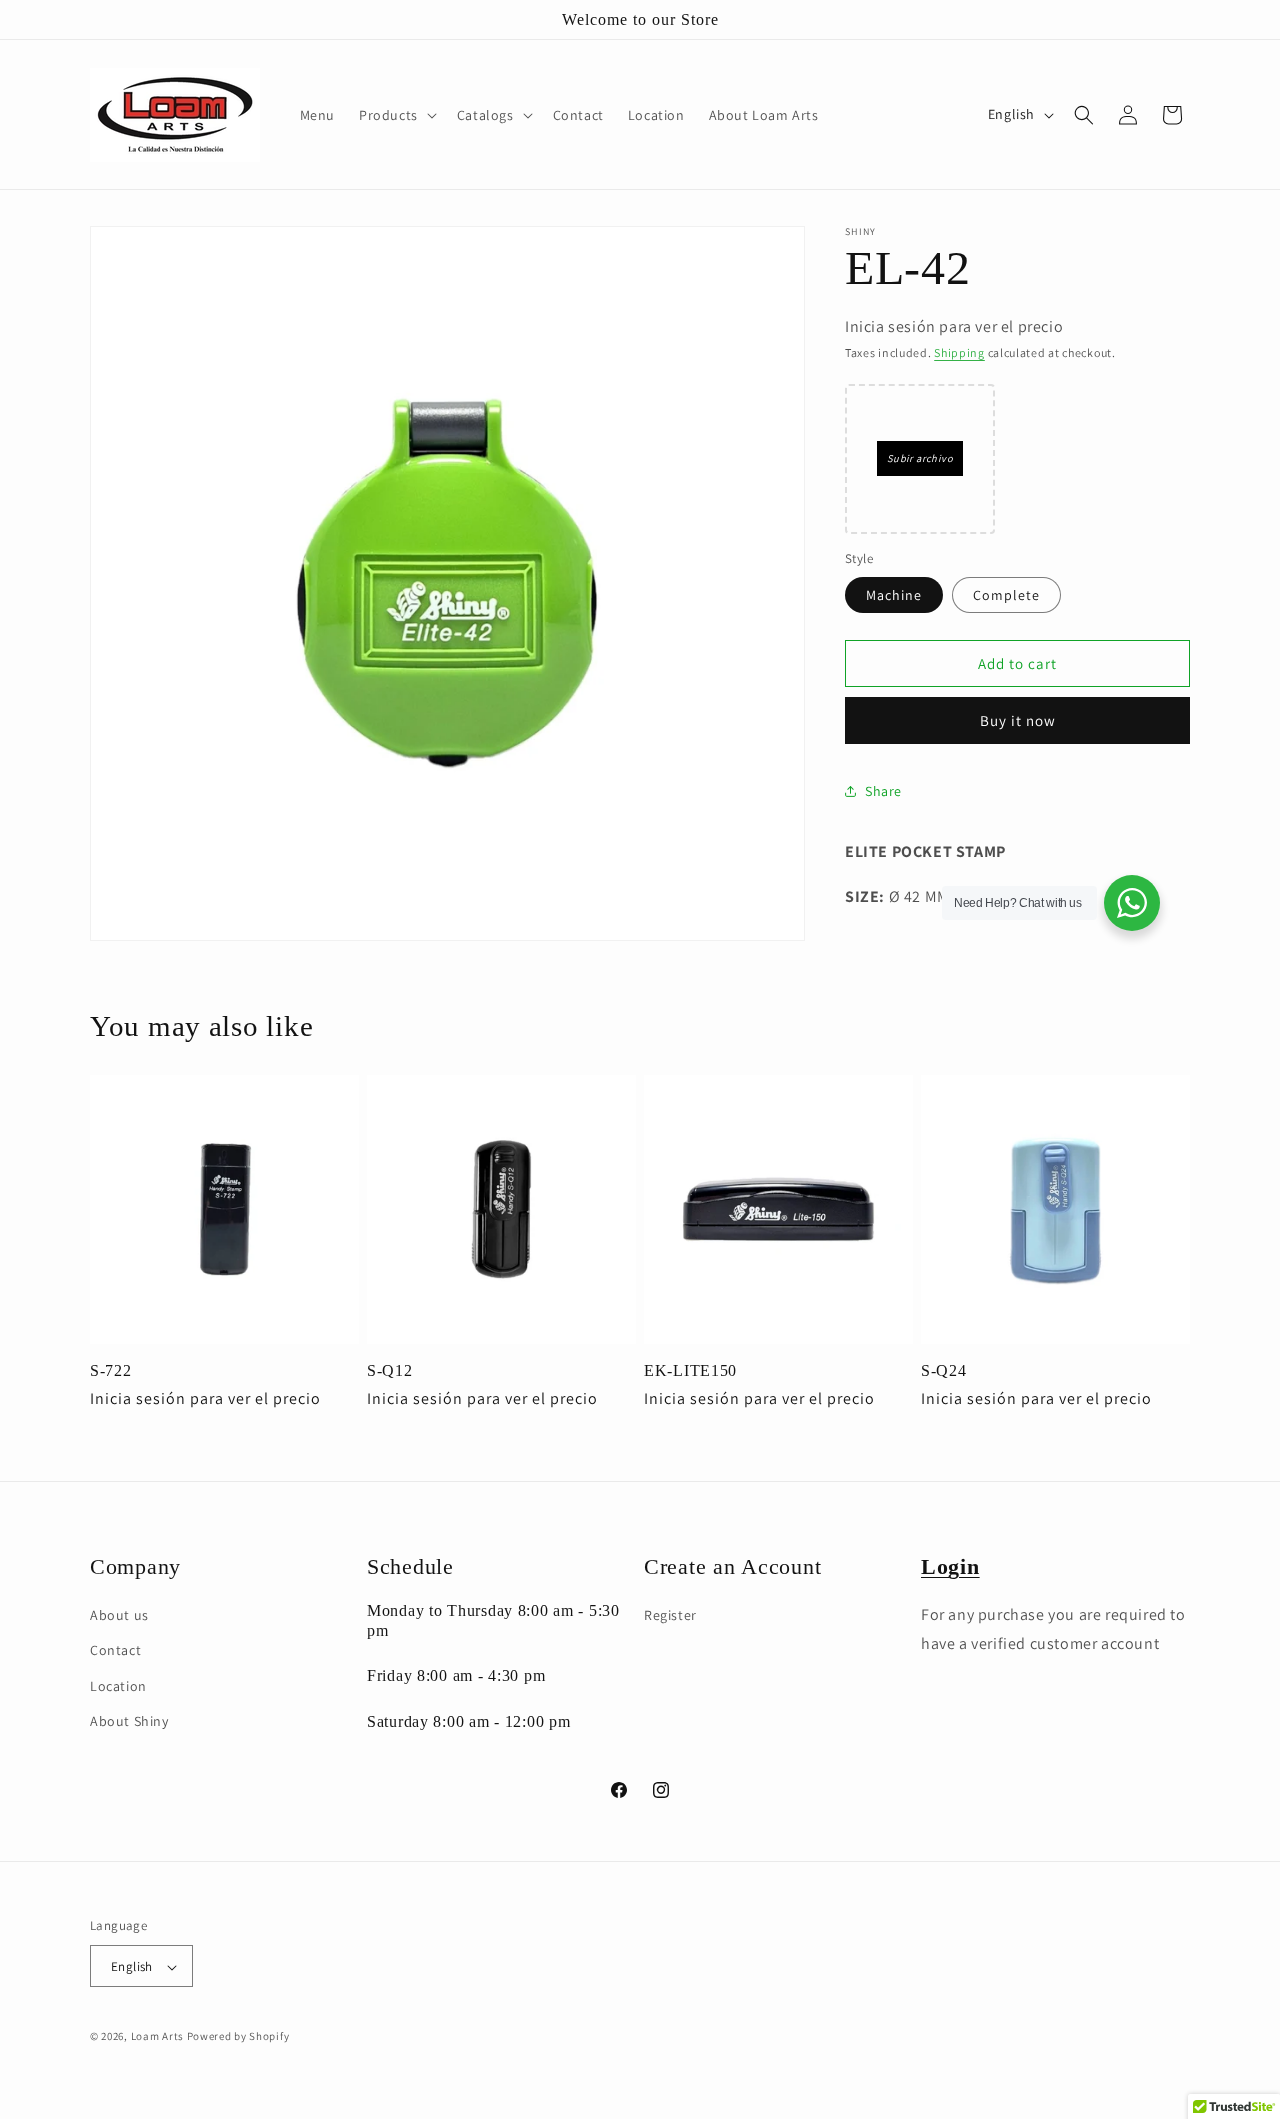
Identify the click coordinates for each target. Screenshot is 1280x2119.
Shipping (959, 352)
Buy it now (1018, 720)
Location (118, 1686)
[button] (396, 115)
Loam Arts (157, 2037)
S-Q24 (944, 1370)
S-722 (111, 1370)
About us (119, 1615)
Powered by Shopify (238, 2037)
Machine (894, 595)
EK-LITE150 (690, 1370)
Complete (1006, 595)
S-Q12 (390, 1370)
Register (670, 1615)
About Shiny (129, 1721)
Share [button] (883, 791)
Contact (115, 1651)
